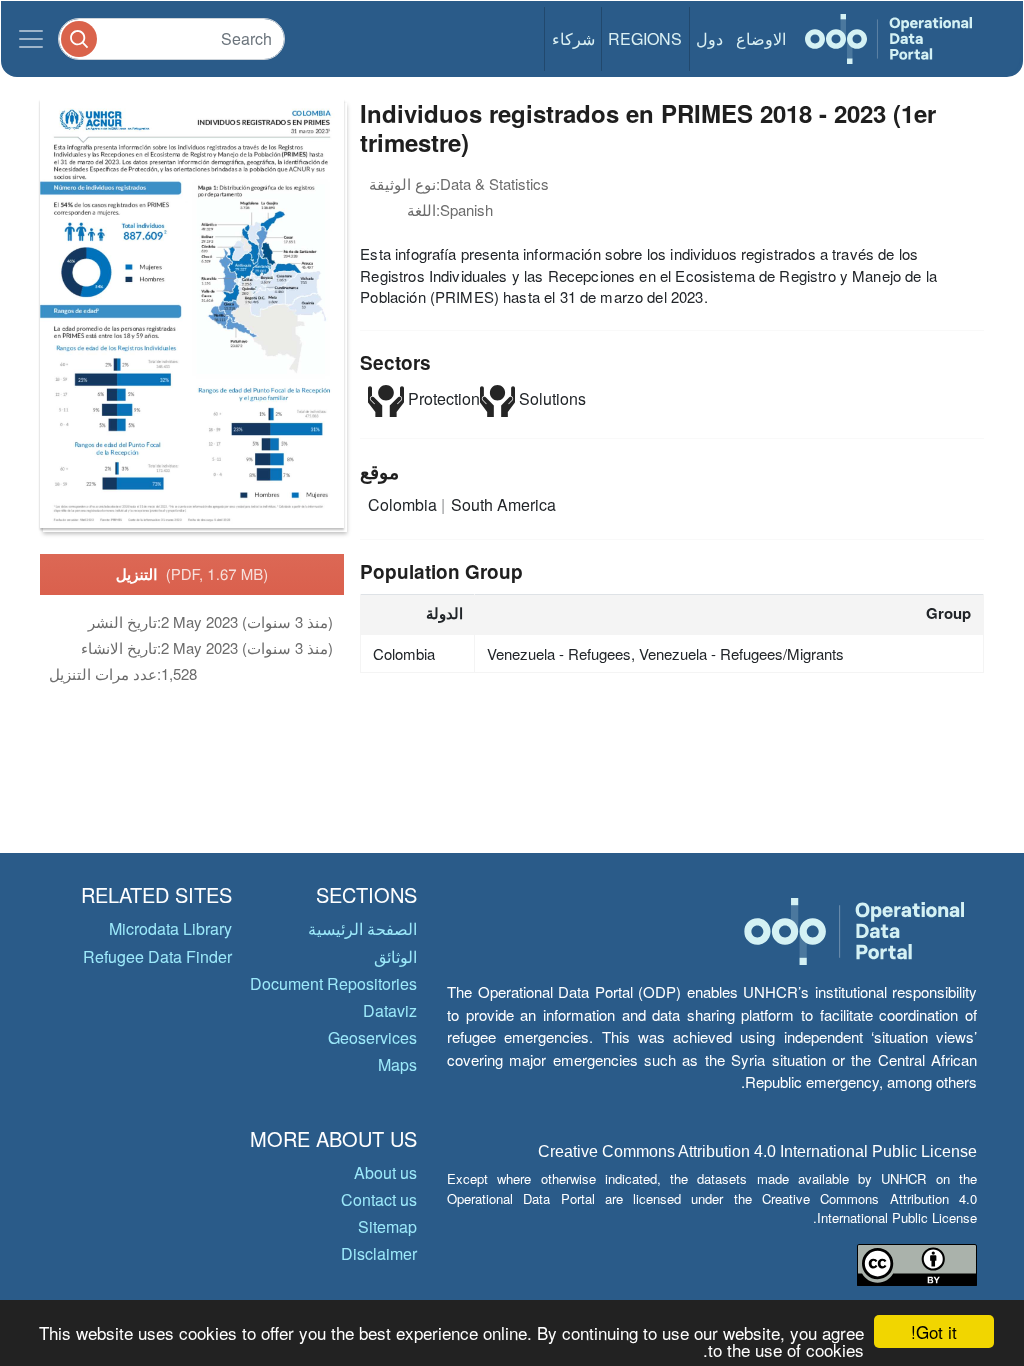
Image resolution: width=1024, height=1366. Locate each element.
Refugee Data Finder (157, 956)
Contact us (379, 1199)
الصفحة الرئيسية (362, 928)
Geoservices (372, 1037)
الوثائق (395, 956)
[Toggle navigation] (31, 39)
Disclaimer (379, 1253)
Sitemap (387, 1226)
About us (385, 1172)
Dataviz (390, 1010)
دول (709, 38)
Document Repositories (333, 983)
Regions (645, 38)
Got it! (934, 1331)
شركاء (573, 38)
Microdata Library (170, 928)
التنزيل (192, 574)
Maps (397, 1064)
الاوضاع (761, 38)
